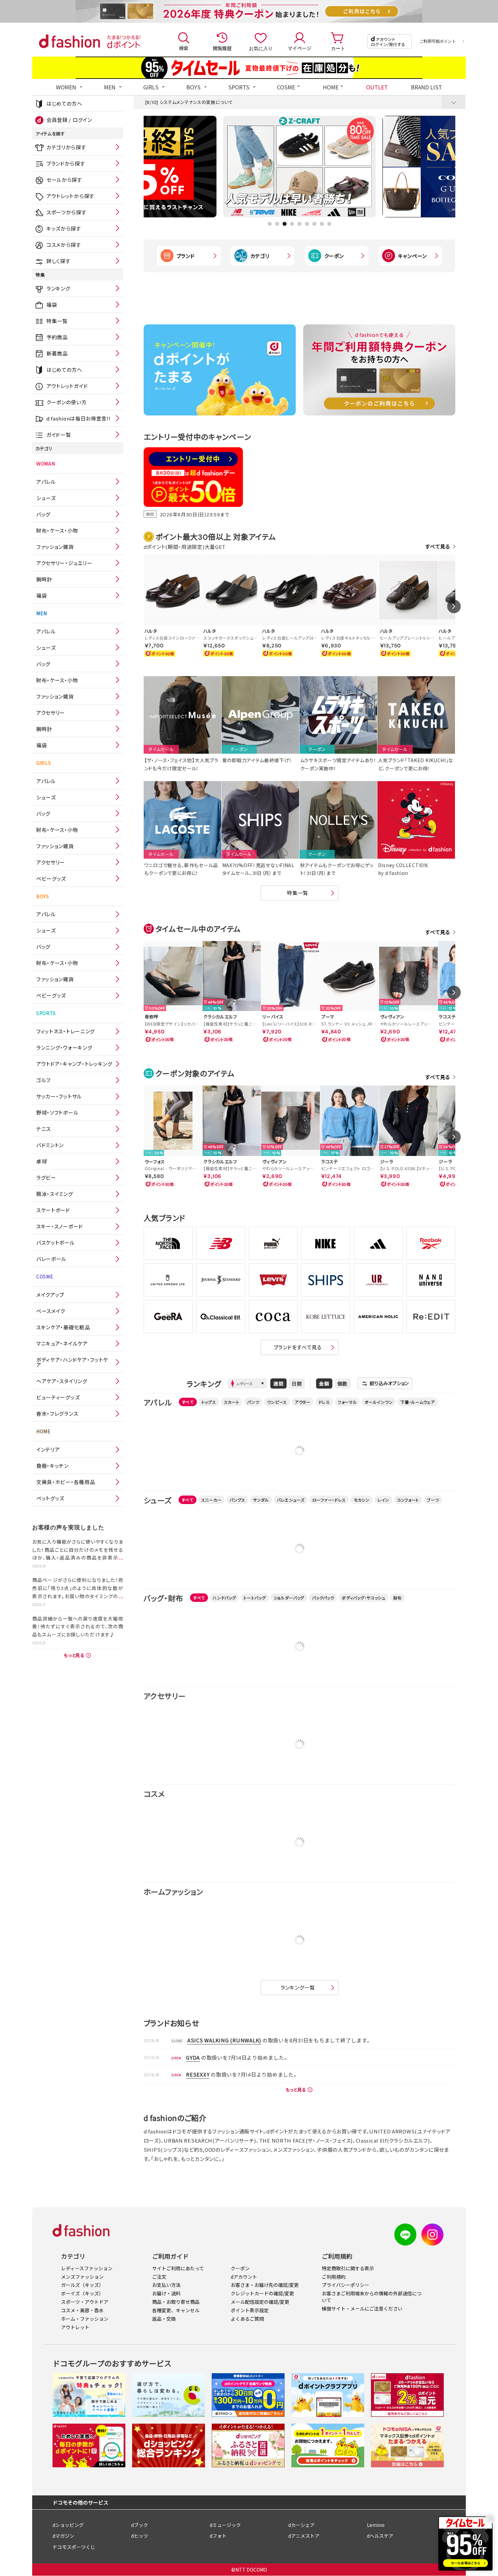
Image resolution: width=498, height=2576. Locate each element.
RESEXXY (198, 2074)
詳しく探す (58, 261)
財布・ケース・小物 (57, 530)
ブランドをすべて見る (298, 1347)
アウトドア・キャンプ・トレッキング (74, 1064)
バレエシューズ (291, 1500)
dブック (140, 2525)
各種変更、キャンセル (176, 2310)
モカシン (362, 1500)
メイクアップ (50, 1295)
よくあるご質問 (247, 2319)
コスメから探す (64, 245)
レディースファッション (87, 2268)
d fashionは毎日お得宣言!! (79, 418)
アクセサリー (51, 713)
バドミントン (50, 1145)
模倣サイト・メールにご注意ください (362, 2309)
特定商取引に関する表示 (348, 2268)
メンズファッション (82, 2277)
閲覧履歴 (222, 48)
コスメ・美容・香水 (82, 2310)
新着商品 (57, 353)
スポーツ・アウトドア (85, 2302)
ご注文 (159, 2277)
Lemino (376, 2525)
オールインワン (379, 1402)
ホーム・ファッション (85, 2319)
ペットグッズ (50, 1498)
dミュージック (225, 2525)
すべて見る (438, 546)
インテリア (48, 1449)
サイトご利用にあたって (178, 2268)
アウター (303, 1402)
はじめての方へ (64, 103)
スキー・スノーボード (60, 1226)
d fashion (69, 41)
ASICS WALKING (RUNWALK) (224, 2040)
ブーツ (433, 1500)
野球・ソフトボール (57, 1112)
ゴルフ (44, 1080)
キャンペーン (412, 256)
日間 (297, 1383)
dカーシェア (302, 2525)
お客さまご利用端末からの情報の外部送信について (372, 2297)
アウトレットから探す (70, 196)
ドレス (324, 1402)
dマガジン (63, 2536)
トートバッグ (255, 1598)
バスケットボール (56, 1242)
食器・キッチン (53, 1466)
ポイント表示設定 (250, 2310)
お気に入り (261, 48)
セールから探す (64, 180)
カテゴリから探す (66, 147)
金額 (324, 1383)
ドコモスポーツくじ (74, 2547)
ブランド (186, 256)
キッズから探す (64, 228)
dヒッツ (140, 2536)
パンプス (237, 1500)
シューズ (46, 498)
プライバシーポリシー (346, 2285)
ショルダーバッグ (289, 1598)
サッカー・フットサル (59, 1096)
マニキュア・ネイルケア (62, 1343)
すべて (188, 1402)
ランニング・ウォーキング (64, 1047)
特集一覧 (57, 321)
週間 (278, 1383)
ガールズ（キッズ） (82, 2285)
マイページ (299, 48)
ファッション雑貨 (55, 547)
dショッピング (68, 2525)
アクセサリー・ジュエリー (64, 563)
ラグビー (46, 1177)
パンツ (253, 1402)
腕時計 (44, 579)
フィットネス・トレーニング (66, 1031)
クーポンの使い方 (67, 402)
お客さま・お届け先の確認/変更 (265, 2285)
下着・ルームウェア (418, 1402)
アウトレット (75, 2327)
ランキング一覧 (298, 1987)
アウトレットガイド (67, 386)
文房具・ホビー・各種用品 (66, 1482)
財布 (398, 1598)
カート (338, 48)
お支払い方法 (166, 2285)
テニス (44, 1129)
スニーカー (212, 1500)
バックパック (323, 1598)
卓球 (41, 1161)
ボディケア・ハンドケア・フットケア (72, 1362)
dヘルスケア (380, 2536)
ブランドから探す (66, 163)
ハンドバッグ (224, 1598)
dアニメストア (304, 2536)
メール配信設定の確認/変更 (260, 2302)
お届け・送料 (166, 2293)
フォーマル (347, 1402)
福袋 (52, 305)
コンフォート (408, 1500)
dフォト (218, 2536)
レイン (383, 1500)
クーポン (334, 256)
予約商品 (57, 337)
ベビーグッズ (51, 878)
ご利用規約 (334, 2277)
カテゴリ (260, 256)
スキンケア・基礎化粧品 (63, 1327)
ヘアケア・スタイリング (62, 1381)
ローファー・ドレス (329, 1500)
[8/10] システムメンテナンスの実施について (189, 102)
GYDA (193, 2057)
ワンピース (277, 1402)
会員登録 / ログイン (69, 120)
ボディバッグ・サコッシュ (364, 1598)
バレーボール (51, 1259)
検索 (184, 48)
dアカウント (244, 2277)
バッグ (43, 514)
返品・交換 (164, 2319)
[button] (270, 224)
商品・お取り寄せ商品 (176, 2302)
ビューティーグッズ (58, 1397)
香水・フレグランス (57, 1413)
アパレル (46, 482)
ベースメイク (51, 1311)
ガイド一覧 (59, 435)
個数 (343, 1383)
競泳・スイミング (55, 1194)
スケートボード (53, 1210)
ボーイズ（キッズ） (82, 2293)
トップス (209, 1402)
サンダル (261, 1500)
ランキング (58, 288)
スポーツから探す (66, 212)
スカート (232, 1402)
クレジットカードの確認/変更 (262, 2293)
